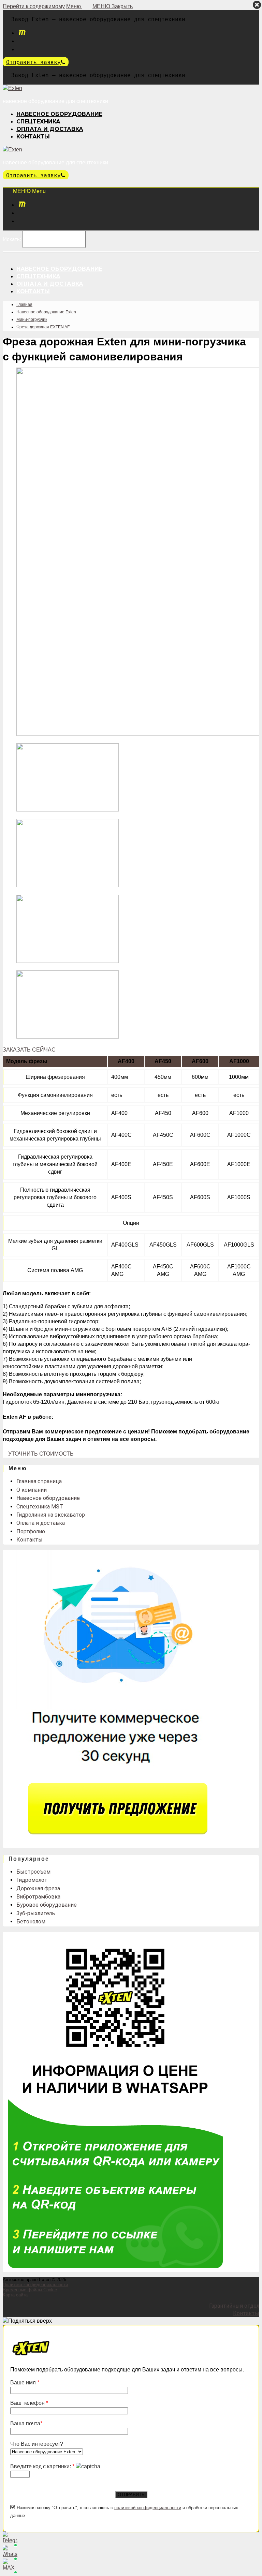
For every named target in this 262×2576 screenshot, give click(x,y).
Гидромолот (32, 1880)
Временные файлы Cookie (30, 2290)
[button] (29, 1050)
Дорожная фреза (38, 1888)
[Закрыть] (257, 5)
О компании (32, 1490)
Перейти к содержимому (34, 6)
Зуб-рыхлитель (36, 1913)
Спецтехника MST (40, 1507)
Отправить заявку (33, 62)
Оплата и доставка (41, 1523)
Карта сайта (15, 2295)
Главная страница (39, 1481)
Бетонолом (31, 1922)
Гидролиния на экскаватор (51, 1515)
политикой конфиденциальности (148, 2508)
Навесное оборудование (48, 1498)
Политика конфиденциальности (35, 2285)
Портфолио (31, 1531)
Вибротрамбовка (38, 1897)
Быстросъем (33, 1872)
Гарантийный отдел (234, 2306)
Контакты (30, 1540)
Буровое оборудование (47, 1905)
